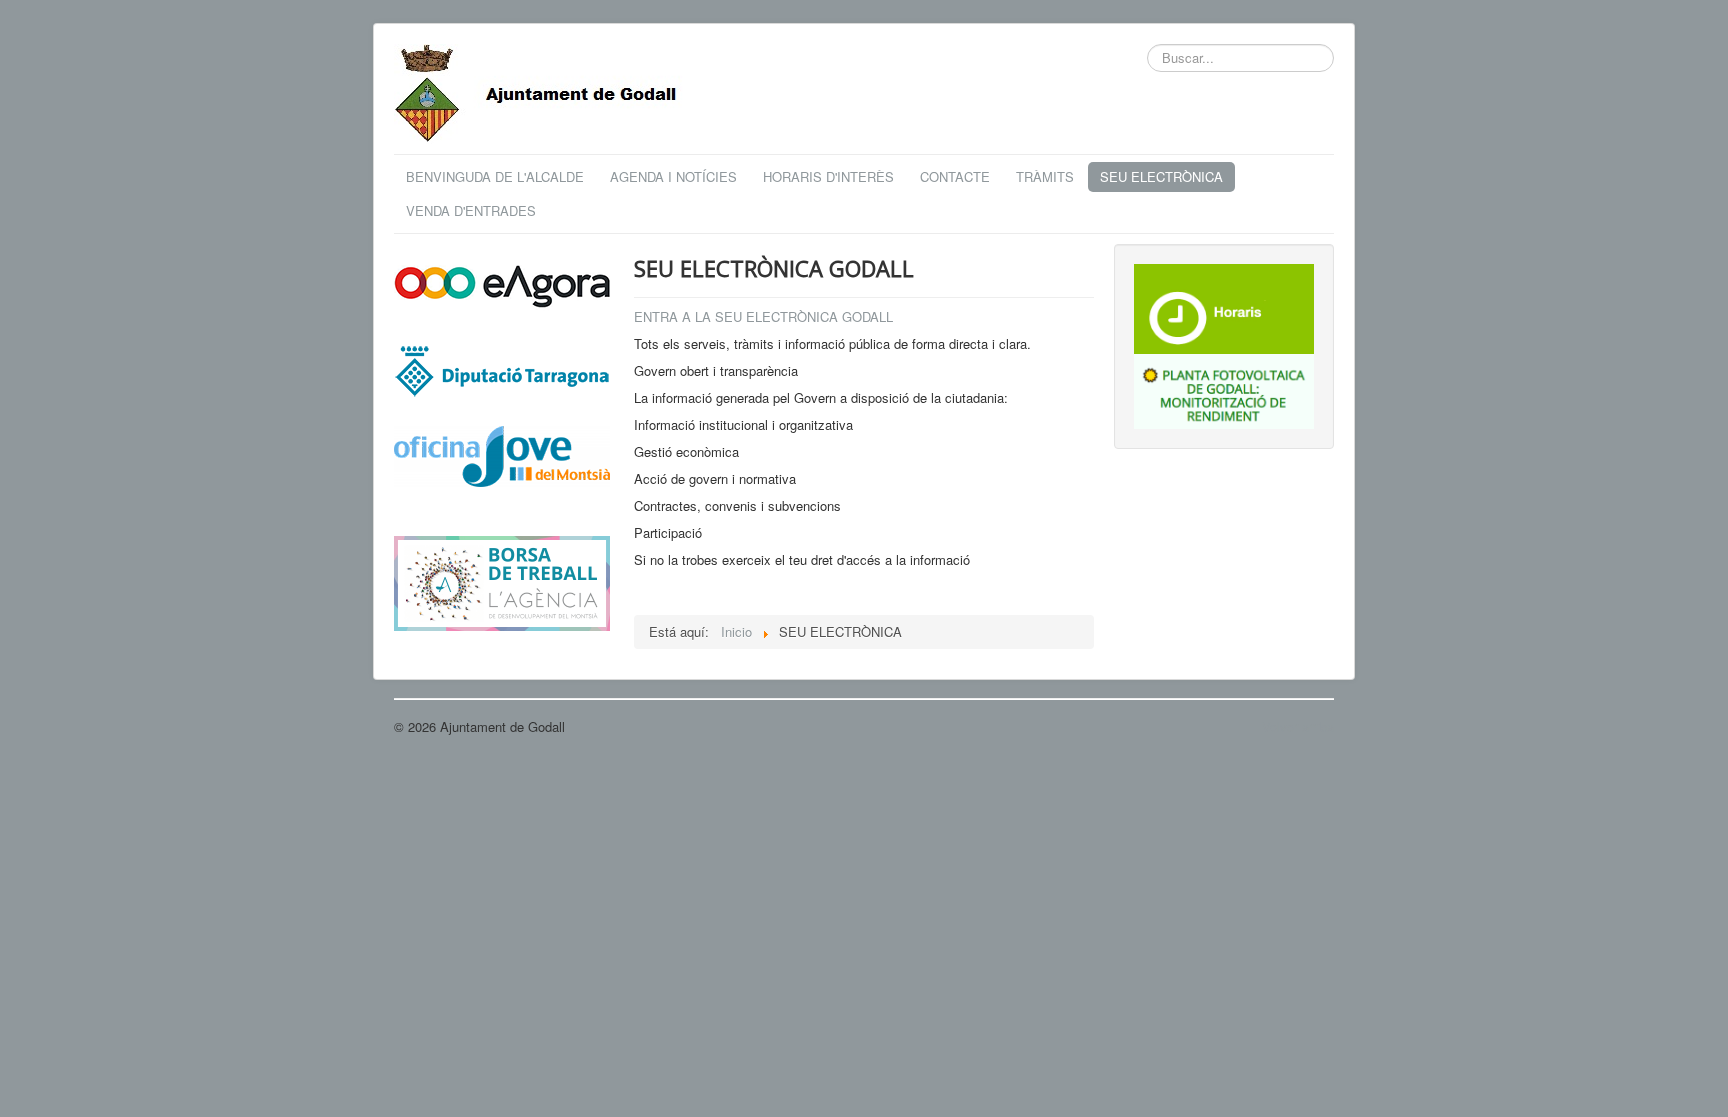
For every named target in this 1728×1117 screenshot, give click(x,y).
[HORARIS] (1224, 306)
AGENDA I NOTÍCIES (673, 176)
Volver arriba (1298, 726)
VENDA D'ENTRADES (471, 210)
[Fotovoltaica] (1224, 389)
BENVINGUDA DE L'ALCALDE (495, 176)
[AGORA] (502, 284)
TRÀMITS (1045, 176)
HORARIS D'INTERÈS (828, 176)
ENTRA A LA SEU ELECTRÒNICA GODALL (763, 316)
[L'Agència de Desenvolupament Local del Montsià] (502, 581)
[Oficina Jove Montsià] (502, 468)
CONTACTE (955, 176)
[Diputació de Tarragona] (502, 369)
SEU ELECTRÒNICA (1161, 176)
